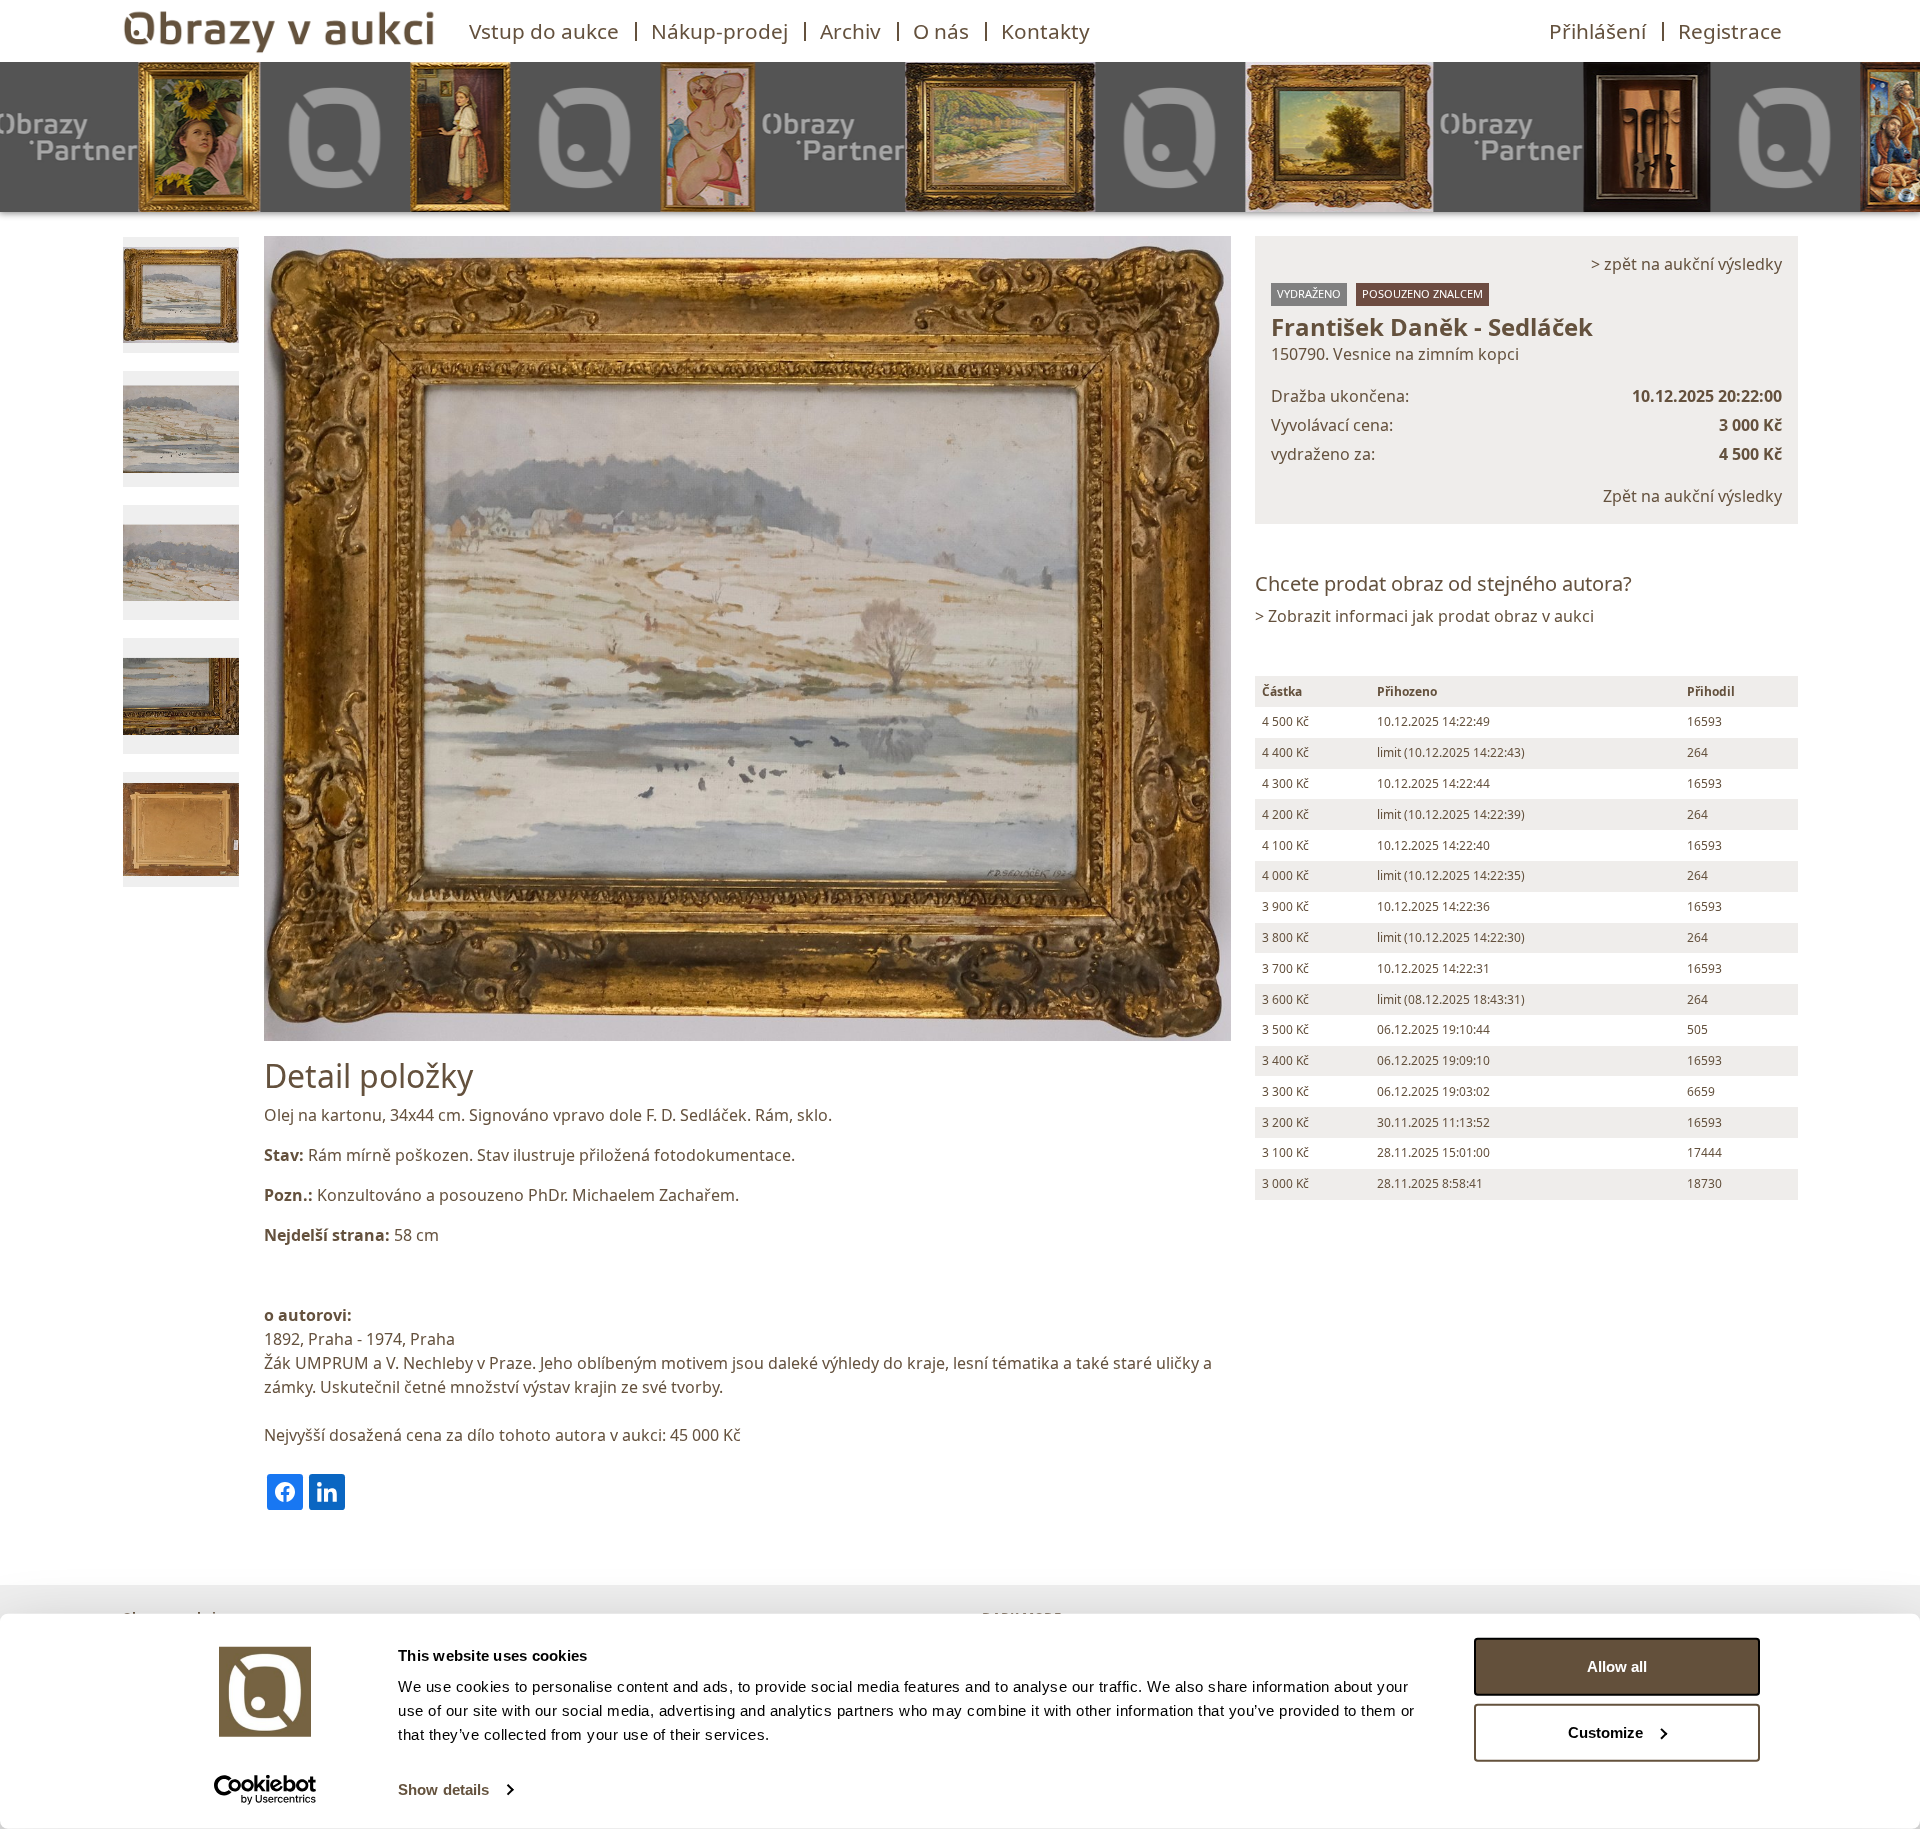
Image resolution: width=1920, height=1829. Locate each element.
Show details (443, 1789)
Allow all (1617, 1666)
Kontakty (1045, 31)
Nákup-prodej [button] (719, 31)
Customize (1605, 1731)
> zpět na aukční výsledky (1686, 264)
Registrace (1730, 31)
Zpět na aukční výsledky (1692, 496)
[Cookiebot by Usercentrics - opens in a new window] (265, 1790)
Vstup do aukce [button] (544, 31)
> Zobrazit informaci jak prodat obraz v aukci (1424, 616)
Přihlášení (1597, 31)
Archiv (850, 31)
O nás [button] (941, 31)
